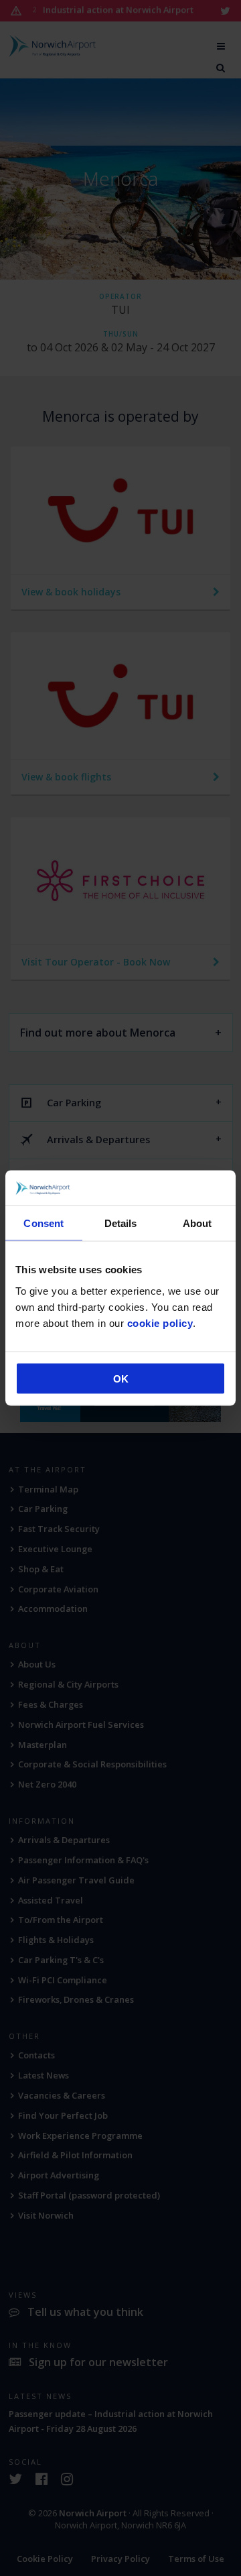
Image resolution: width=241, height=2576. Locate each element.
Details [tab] (121, 1223)
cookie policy (160, 1323)
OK (121, 1378)
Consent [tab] (44, 1223)
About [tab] (197, 1223)
